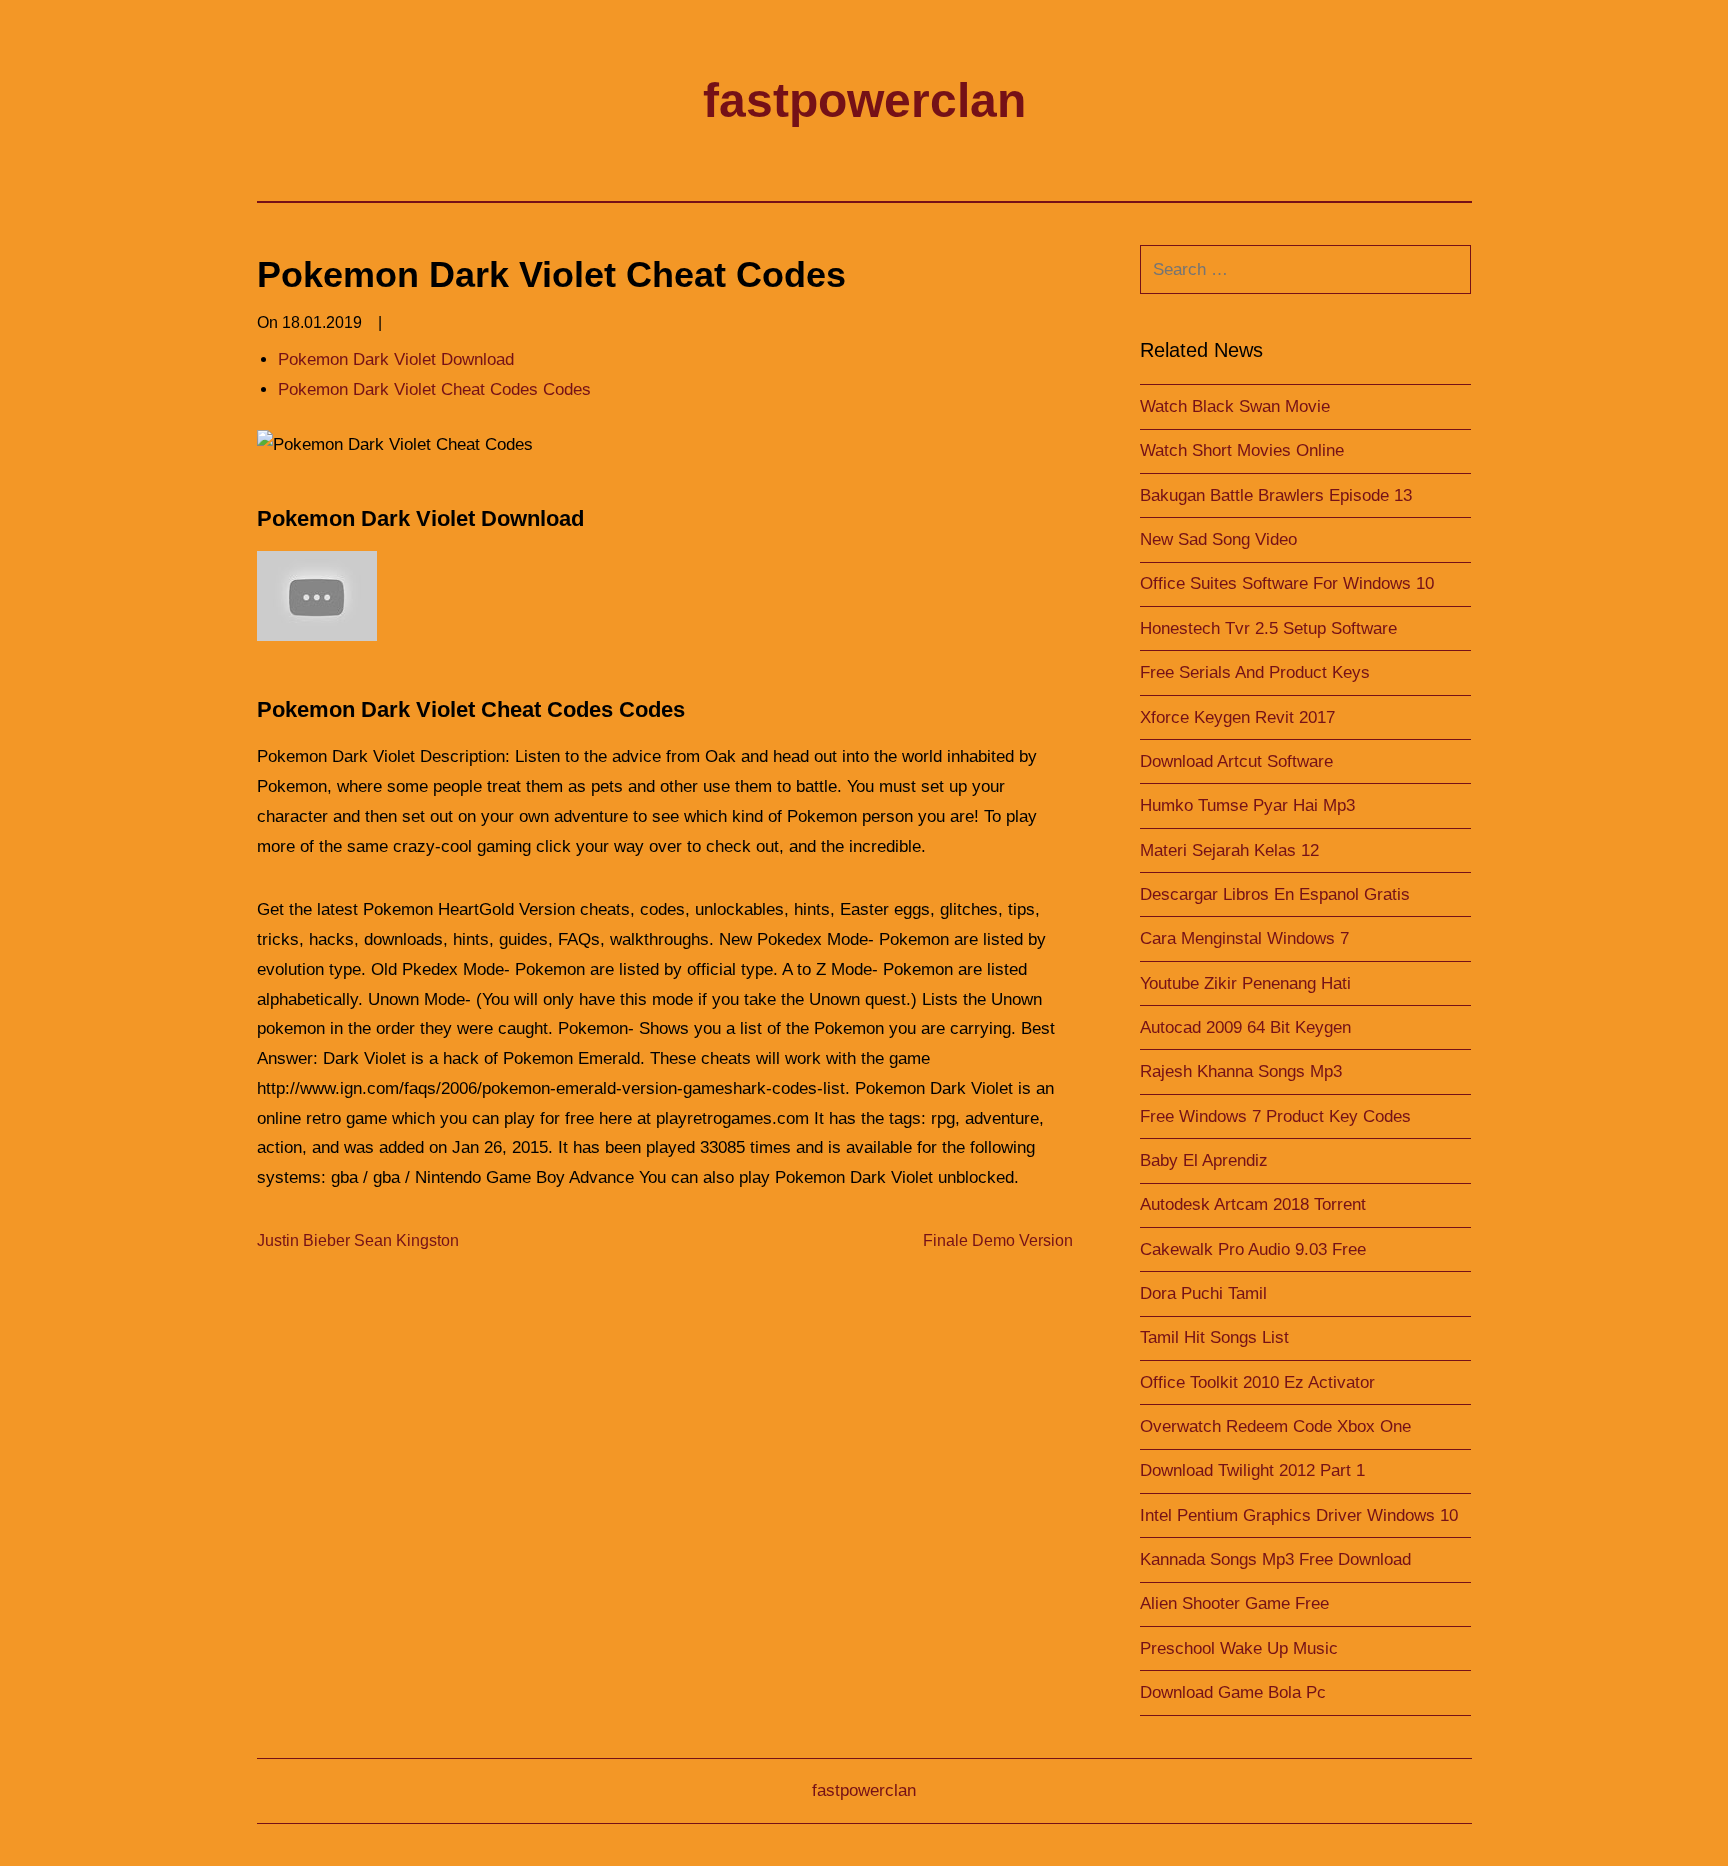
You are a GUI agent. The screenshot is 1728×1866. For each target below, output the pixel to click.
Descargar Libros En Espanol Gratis (1275, 894)
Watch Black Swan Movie (1235, 406)
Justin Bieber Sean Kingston (358, 1240)
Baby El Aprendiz (1204, 1160)
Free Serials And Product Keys (1255, 672)
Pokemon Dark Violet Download (396, 359)
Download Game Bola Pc (1233, 1692)
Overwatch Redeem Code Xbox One (1275, 1426)
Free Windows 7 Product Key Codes (1275, 1116)
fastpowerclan (864, 100)
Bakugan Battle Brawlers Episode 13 (1276, 495)
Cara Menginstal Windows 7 (1244, 938)
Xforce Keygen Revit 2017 (1237, 717)
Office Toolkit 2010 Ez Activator (1257, 1382)
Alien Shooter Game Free (1234, 1603)
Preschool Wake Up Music (1239, 1648)
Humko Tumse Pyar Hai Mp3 (1247, 805)
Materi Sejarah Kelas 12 (1229, 850)
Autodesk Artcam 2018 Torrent (1253, 1204)
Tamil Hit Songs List (1214, 1337)
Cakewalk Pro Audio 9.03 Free (1253, 1249)
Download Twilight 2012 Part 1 (1252, 1470)
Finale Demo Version (998, 1240)
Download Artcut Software (1236, 761)
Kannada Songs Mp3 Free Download (1275, 1559)
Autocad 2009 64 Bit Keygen (1245, 1027)
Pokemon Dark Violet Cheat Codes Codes (434, 389)
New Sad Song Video (1218, 539)
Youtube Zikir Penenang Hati (1245, 983)
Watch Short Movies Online (1242, 450)
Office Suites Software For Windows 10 (1287, 583)
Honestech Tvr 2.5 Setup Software (1268, 628)
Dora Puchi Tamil (1203, 1293)
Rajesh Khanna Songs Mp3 (1241, 1071)
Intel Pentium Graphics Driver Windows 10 (1299, 1515)
